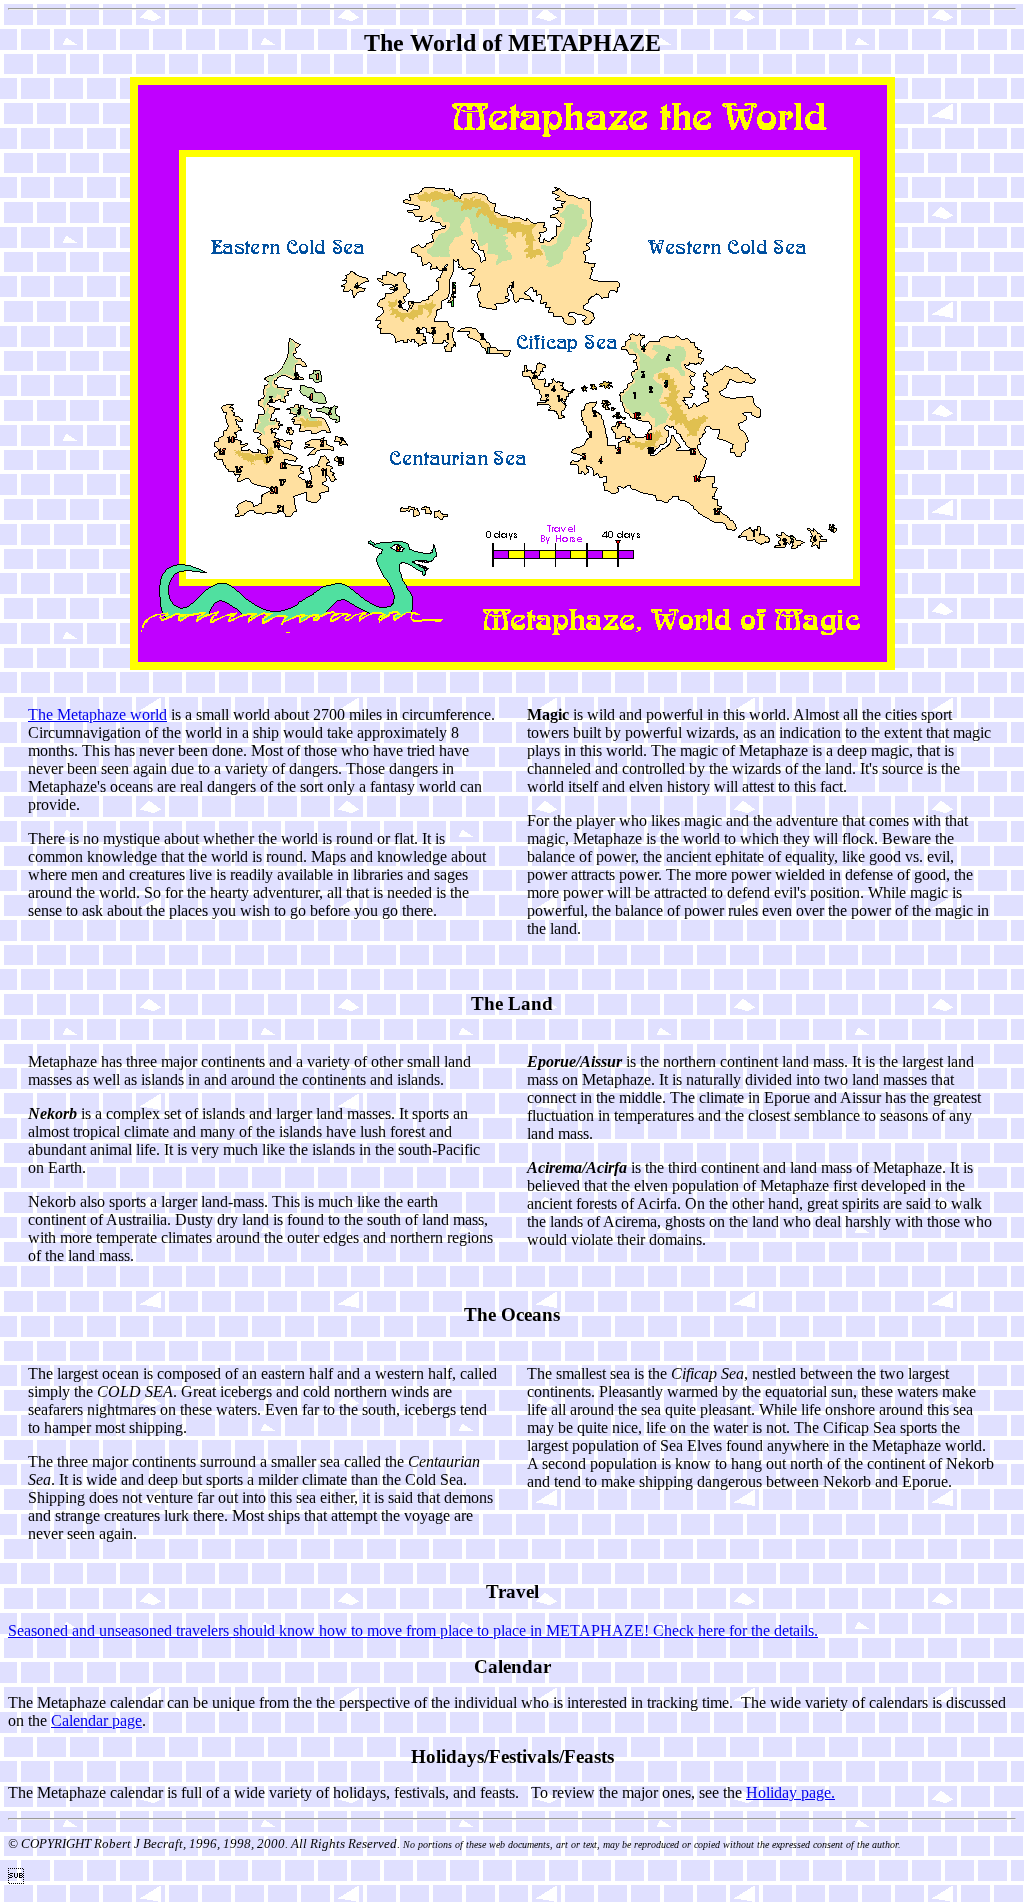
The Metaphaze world (97, 714)
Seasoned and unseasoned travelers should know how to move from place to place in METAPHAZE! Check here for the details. (413, 1630)
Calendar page (96, 1720)
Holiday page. (790, 1792)
